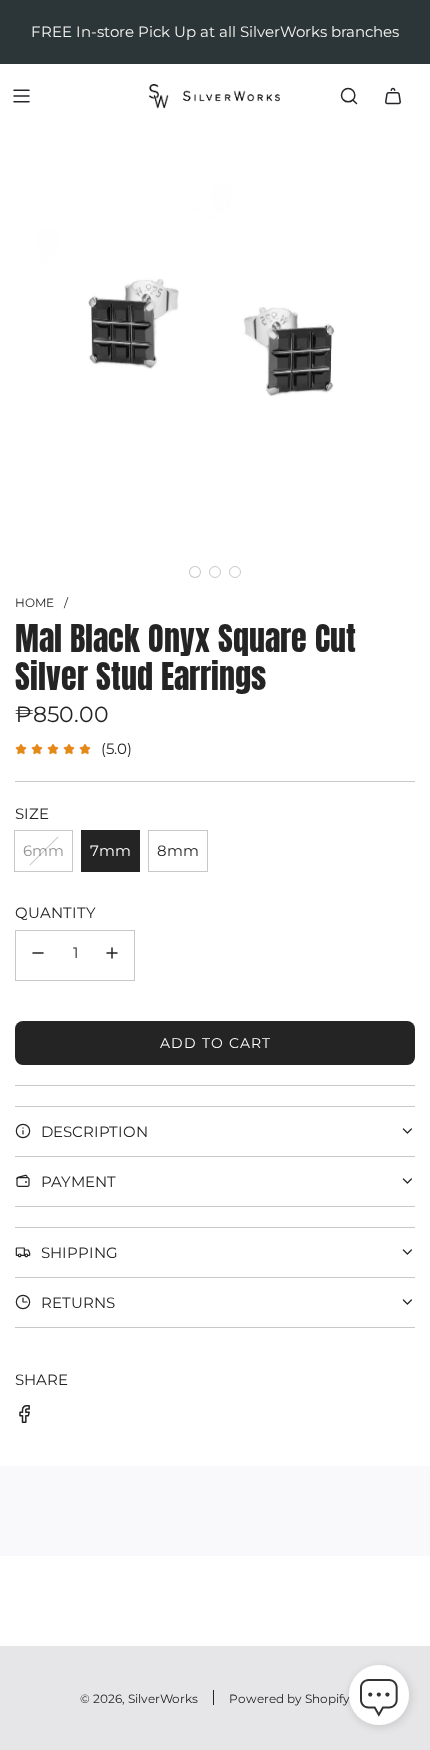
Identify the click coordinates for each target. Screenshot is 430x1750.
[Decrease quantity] (38, 955)
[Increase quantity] (112, 955)
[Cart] (393, 96)
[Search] (349, 96)
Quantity (55, 912)
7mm (110, 850)
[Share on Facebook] (25, 1417)
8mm (178, 850)
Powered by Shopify (289, 1698)
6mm (43, 850)
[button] (195, 572)
